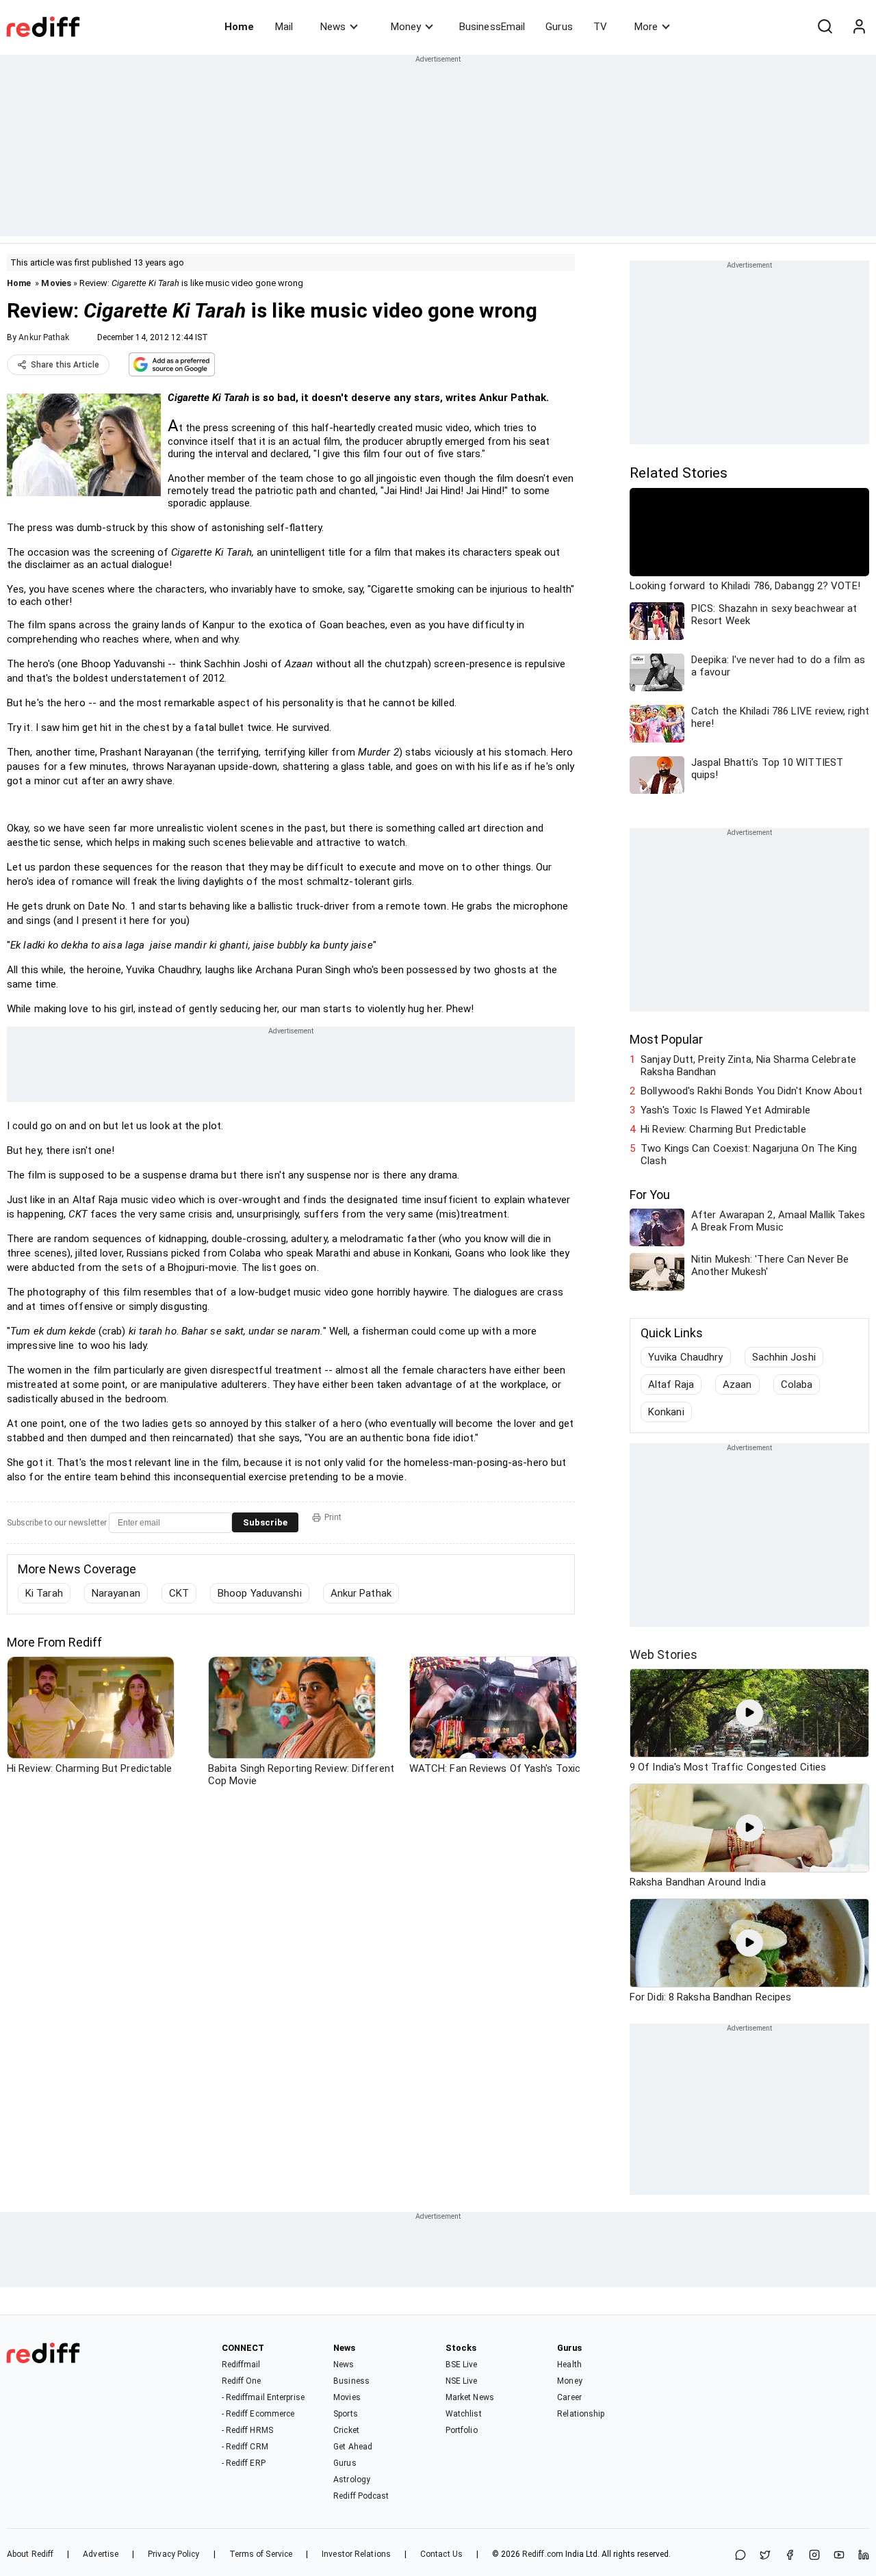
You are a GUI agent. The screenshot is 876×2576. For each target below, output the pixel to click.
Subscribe (265, 1522)
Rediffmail (241, 2365)
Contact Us (441, 2554)
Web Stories (664, 1654)
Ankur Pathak (44, 337)
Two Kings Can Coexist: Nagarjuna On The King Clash (749, 1155)
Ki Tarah (44, 1593)
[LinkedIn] (864, 2556)
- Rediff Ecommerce (258, 2414)
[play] (749, 1713)
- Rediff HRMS (247, 2430)
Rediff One (242, 2381)
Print (333, 1517)
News (333, 27)
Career (569, 2397)
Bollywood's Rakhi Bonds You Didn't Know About (751, 1091)
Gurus (559, 27)
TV (600, 27)
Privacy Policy (173, 2554)
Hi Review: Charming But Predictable (723, 1129)
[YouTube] (839, 2556)
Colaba (797, 1384)
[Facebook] (790, 2556)
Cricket (346, 2430)
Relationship (581, 2414)
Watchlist (464, 2414)
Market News (470, 2397)
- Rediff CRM (245, 2447)
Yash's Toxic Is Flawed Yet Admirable (725, 1110)
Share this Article (65, 365)
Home (239, 27)
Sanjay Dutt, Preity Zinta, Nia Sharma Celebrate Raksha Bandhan (748, 1066)
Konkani (666, 1412)
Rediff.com (543, 2554)
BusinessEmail (492, 27)
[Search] (825, 27)
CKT (179, 1593)
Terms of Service (261, 2554)
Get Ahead (353, 2447)
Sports (346, 2414)
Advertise (101, 2554)
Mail (284, 27)
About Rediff (30, 2554)
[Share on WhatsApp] (740, 2556)
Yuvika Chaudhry (686, 1357)
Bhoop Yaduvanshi (260, 1593)
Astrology (352, 2480)
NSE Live (462, 2381)
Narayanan (116, 1593)
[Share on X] (765, 2556)
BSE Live (462, 2365)
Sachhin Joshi (784, 1357)
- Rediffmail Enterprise (263, 2397)
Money (406, 27)
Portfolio (462, 2430)
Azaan (737, 1384)
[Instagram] (814, 2556)
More (646, 27)
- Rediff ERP (244, 2463)
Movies (56, 283)
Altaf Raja (671, 1384)
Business (351, 2381)
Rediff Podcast (361, 2496)
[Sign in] (859, 27)
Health (569, 2365)
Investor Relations (356, 2554)
